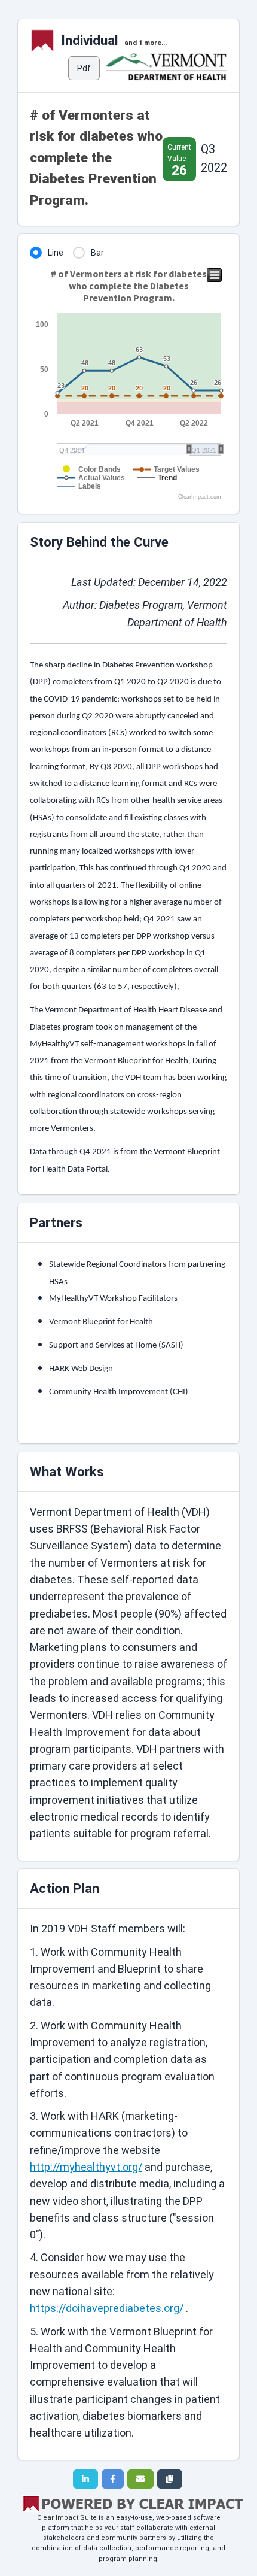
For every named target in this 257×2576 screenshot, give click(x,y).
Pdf (84, 68)
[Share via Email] (140, 2479)
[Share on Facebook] (113, 2479)
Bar (97, 253)
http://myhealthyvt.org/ (86, 2167)
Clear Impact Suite (67, 2518)
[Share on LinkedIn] (85, 2479)
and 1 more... (146, 43)
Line (56, 253)
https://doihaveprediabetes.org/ (107, 2308)
